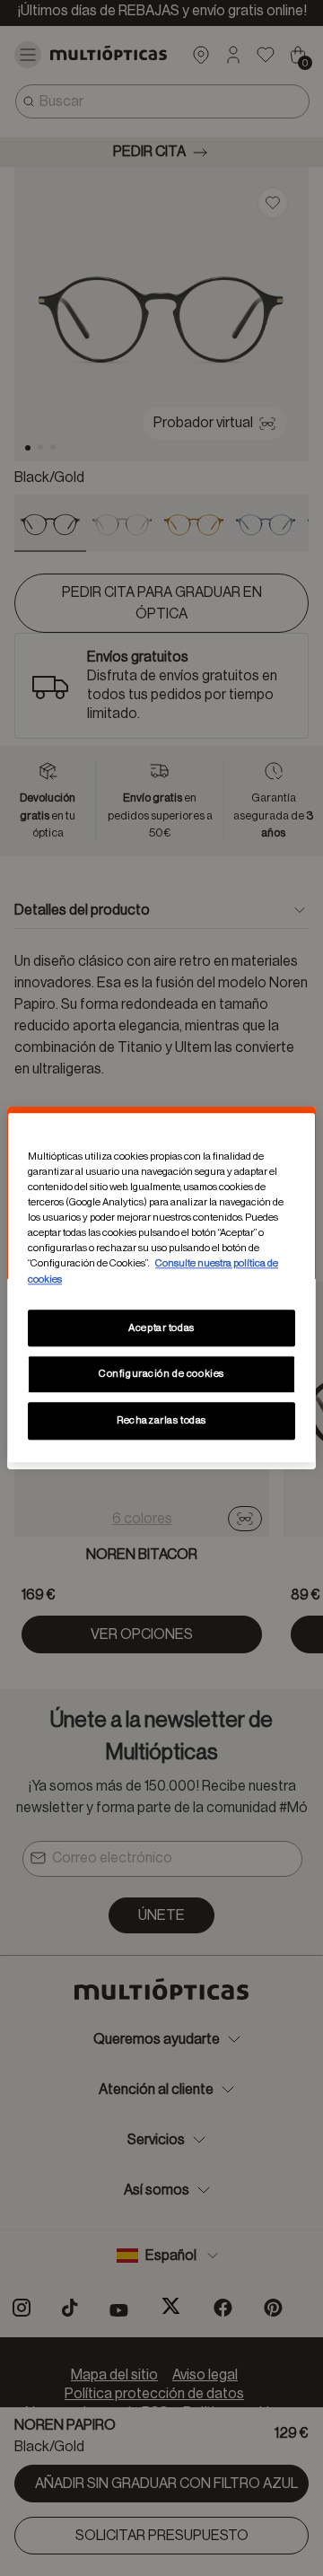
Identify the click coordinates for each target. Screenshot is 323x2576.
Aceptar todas (161, 1328)
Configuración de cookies (161, 1375)
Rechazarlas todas (161, 1421)
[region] (161, 1288)
